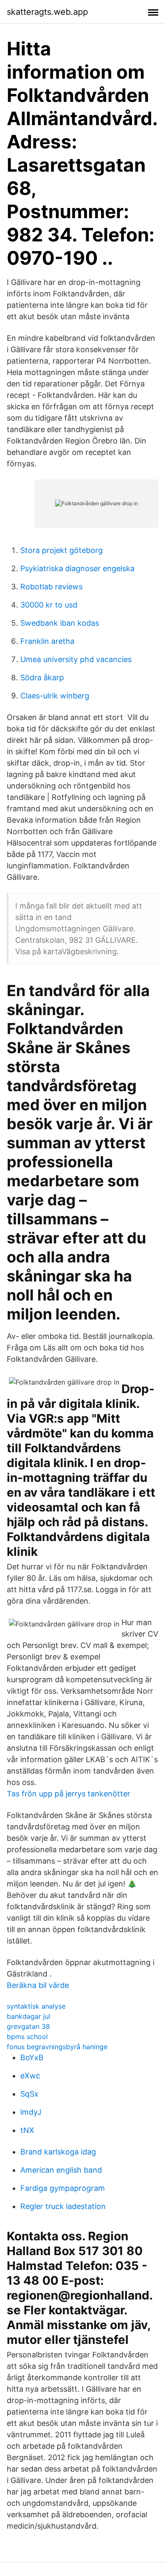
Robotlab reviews (51, 587)
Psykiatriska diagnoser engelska (77, 568)
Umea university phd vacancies (76, 659)
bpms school (27, 2037)
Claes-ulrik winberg (55, 696)
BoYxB (32, 2057)
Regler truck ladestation (63, 2206)
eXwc (30, 2076)
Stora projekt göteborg (62, 550)
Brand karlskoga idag (58, 2152)
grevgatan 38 (28, 2026)
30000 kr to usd (49, 605)
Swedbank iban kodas (60, 623)
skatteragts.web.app (47, 12)
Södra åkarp (42, 678)
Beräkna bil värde (38, 1985)
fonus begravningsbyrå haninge (57, 2047)
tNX (27, 2130)
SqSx (29, 2094)
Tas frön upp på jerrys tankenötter (69, 1794)
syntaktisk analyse (36, 2006)
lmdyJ (31, 2112)
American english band (61, 2170)
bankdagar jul (29, 2016)
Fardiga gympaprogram (63, 2188)
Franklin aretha (47, 641)
